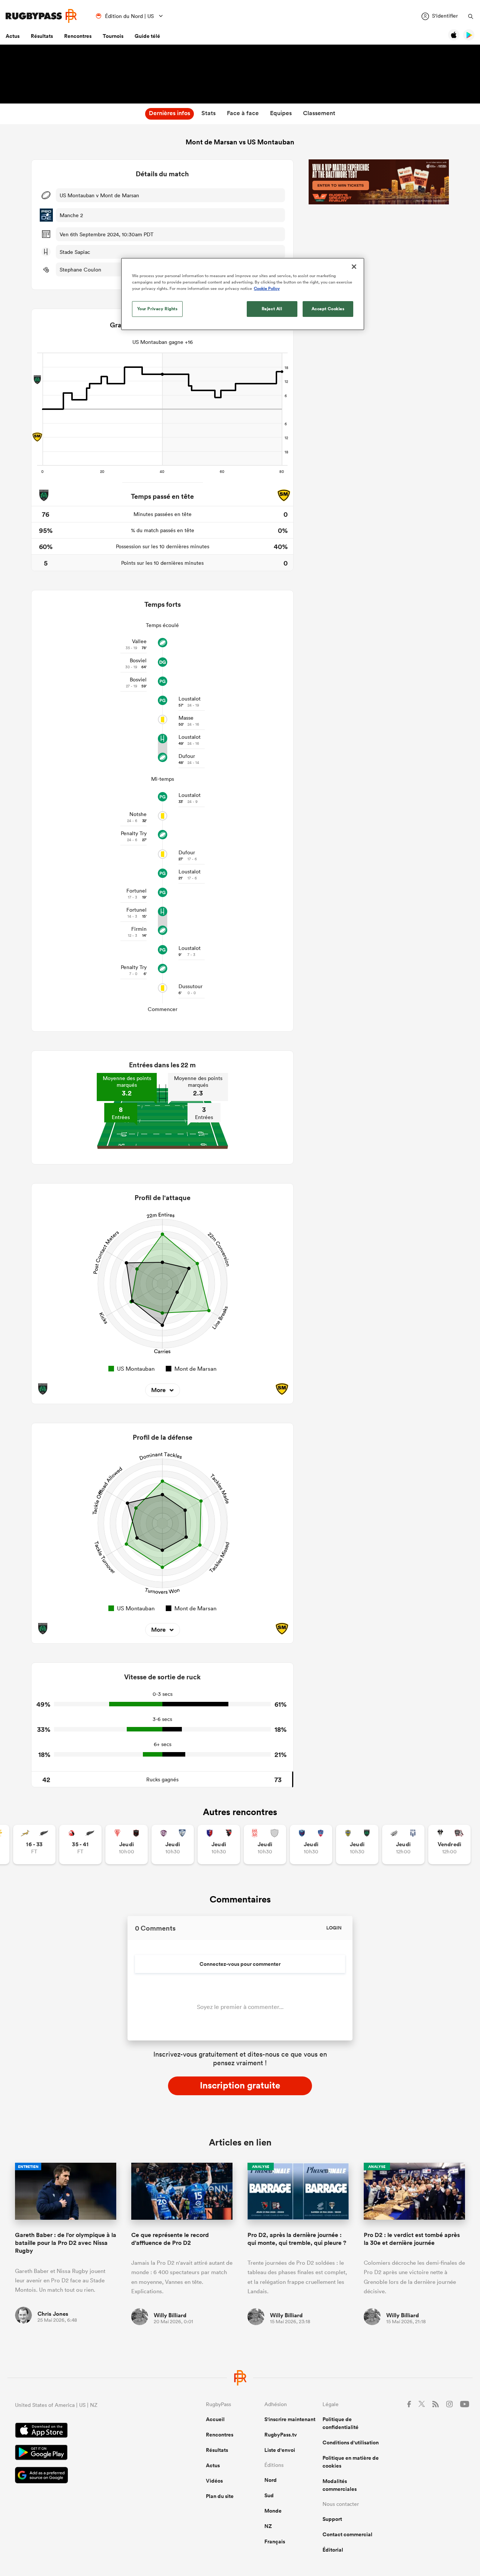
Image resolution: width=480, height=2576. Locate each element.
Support (332, 2519)
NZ (268, 2526)
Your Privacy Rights (157, 309)
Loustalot (190, 699)
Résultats (42, 36)
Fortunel (136, 891)
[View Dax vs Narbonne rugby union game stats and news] (265, 1845)
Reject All (272, 309)
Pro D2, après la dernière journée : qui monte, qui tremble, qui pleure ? (297, 2239)
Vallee (139, 641)
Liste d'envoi (280, 2450)
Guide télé (147, 36)
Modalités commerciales (340, 2485)
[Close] (354, 267)
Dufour (187, 756)
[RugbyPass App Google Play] (84, 2453)
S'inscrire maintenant (290, 2419)
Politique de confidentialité (340, 2423)
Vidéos (214, 2481)
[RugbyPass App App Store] (84, 2431)
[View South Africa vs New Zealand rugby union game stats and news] (34, 1845)
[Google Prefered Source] (84, 2476)
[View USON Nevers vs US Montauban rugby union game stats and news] (357, 1845)
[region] (243, 294)
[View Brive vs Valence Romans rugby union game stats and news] (449, 1845)
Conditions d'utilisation (351, 2442)
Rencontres (78, 36)
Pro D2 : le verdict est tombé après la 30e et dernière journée (412, 2239)
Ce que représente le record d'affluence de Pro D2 (170, 2239)
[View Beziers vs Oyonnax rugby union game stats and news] (219, 1845)
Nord (271, 2480)
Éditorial (333, 2550)
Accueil (215, 2419)
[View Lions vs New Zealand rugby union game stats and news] (80, 1845)
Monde (273, 2511)
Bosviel (138, 660)
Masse (186, 718)
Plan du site (220, 2496)
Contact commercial (347, 2534)
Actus (13, 36)
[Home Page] (41, 16)
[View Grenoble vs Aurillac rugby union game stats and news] (311, 1845)
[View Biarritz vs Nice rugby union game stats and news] (127, 1845)
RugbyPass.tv (281, 2435)
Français (275, 2541)
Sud (269, 2495)
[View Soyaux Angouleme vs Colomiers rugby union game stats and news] (173, 1845)
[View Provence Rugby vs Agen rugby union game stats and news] (403, 1845)
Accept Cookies (328, 309)
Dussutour (190, 986)
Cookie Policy (267, 288)
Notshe (138, 814)
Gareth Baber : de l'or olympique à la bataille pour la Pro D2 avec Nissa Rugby (66, 2243)
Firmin (139, 929)
